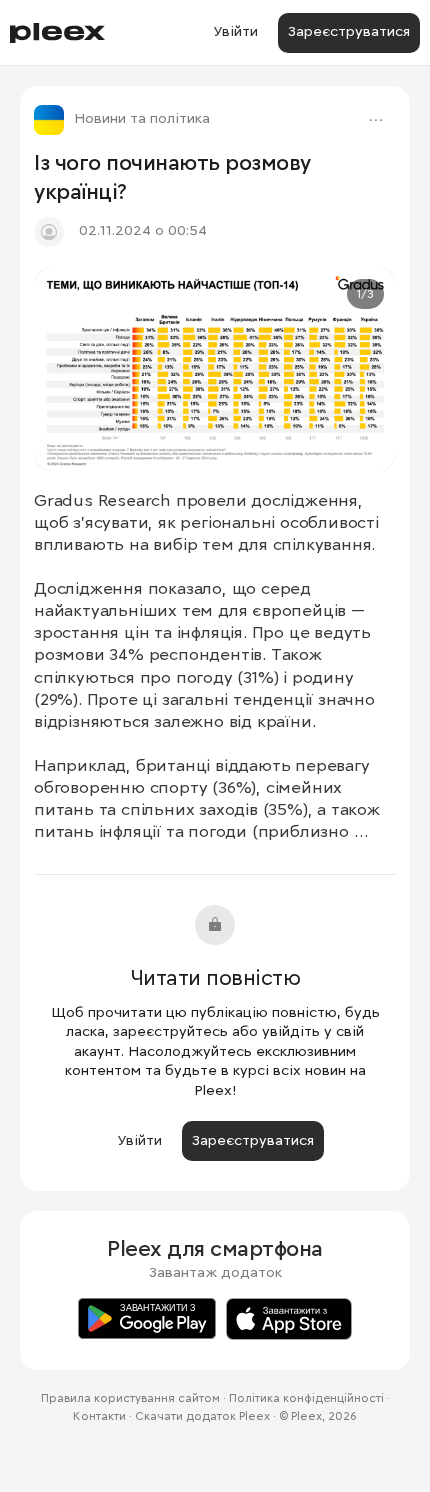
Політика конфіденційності (306, 1399)
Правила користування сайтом (130, 1399)
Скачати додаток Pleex (202, 1417)
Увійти (235, 32)
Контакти (99, 1417)
